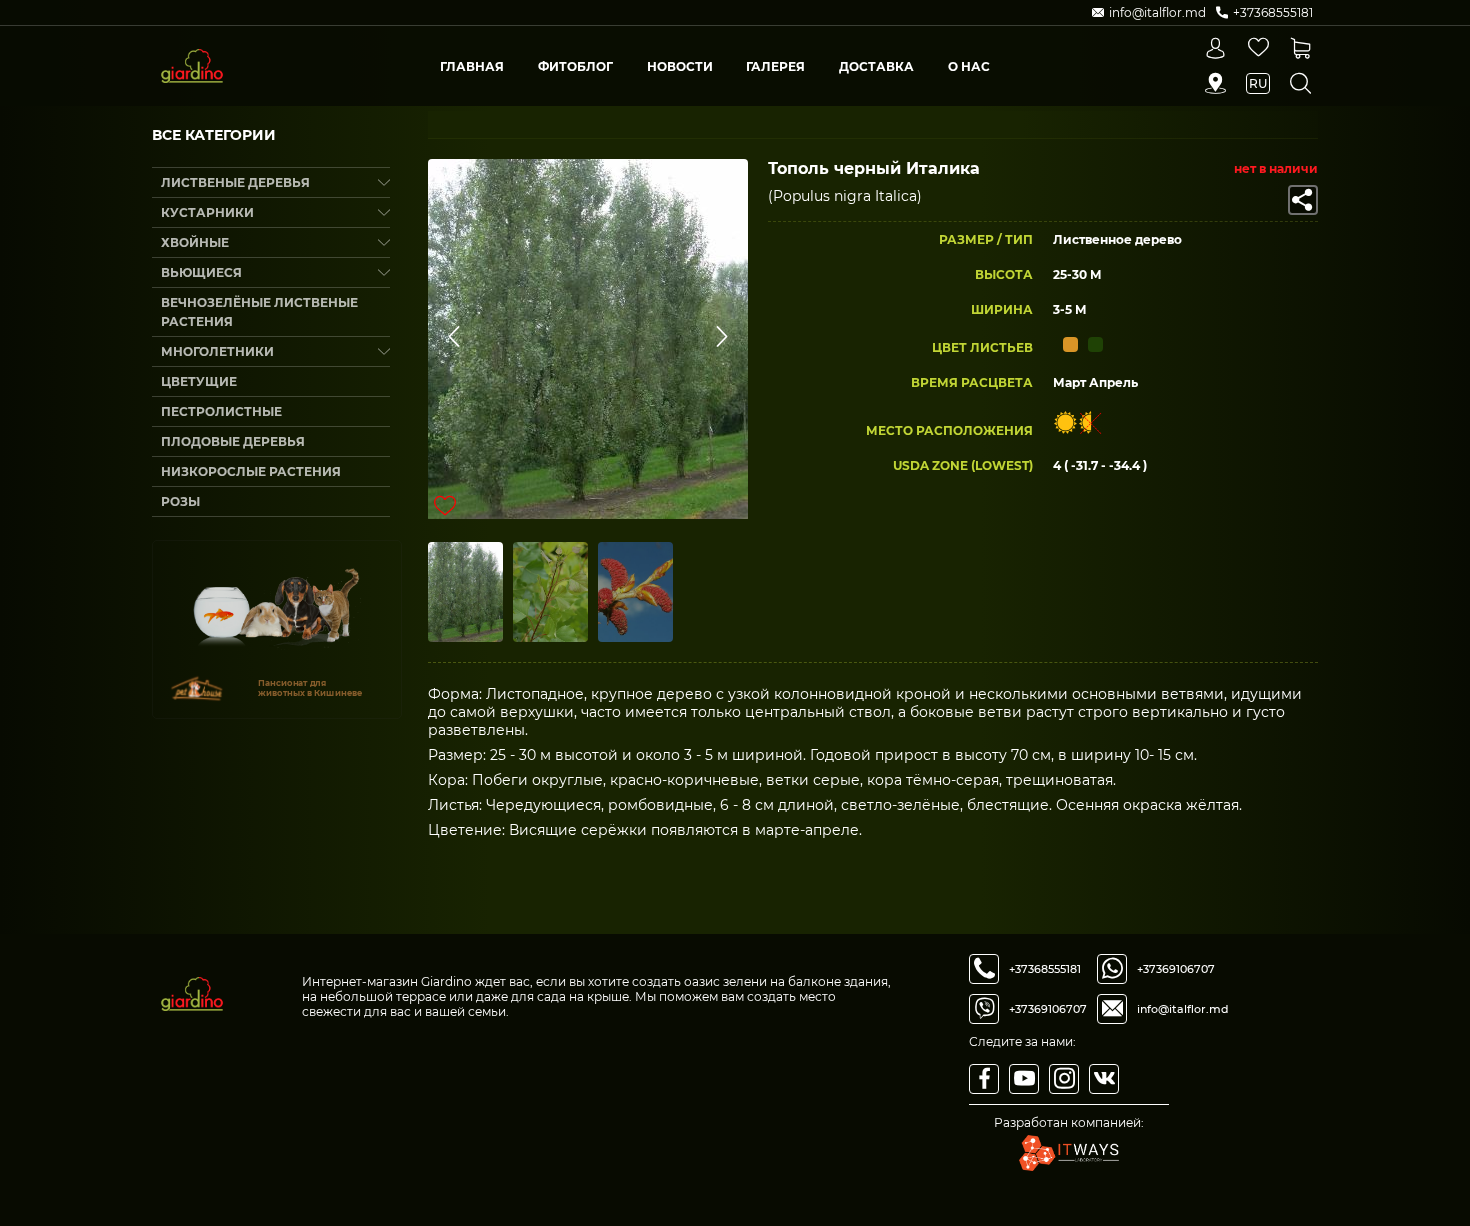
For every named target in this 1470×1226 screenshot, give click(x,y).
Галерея (775, 66)
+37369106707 (1048, 1009)
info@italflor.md (1183, 1009)
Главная (472, 66)
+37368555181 (1045, 969)
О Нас (969, 66)
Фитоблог (575, 66)
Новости (680, 66)
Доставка (876, 66)
